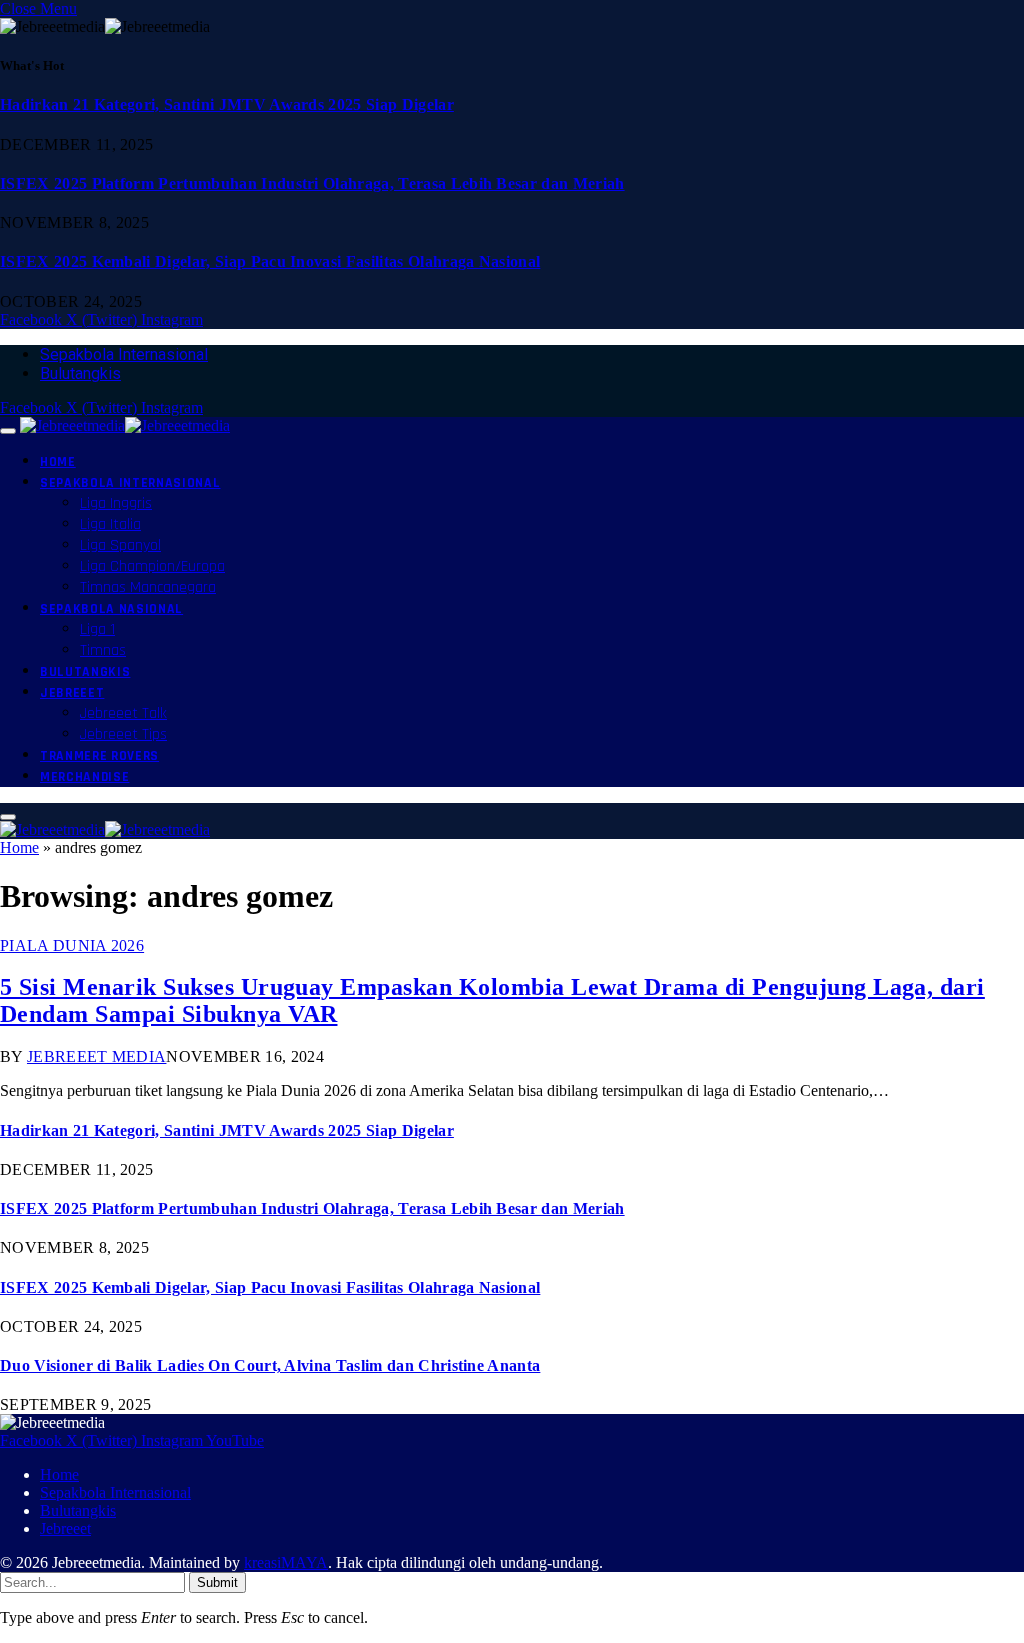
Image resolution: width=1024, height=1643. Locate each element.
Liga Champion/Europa (152, 566)
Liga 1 (97, 629)
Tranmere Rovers (99, 756)
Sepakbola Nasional (111, 609)
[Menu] (8, 431)
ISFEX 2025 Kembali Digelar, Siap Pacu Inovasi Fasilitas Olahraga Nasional (270, 261)
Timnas (103, 650)
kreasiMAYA (286, 1562)
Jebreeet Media (96, 1056)
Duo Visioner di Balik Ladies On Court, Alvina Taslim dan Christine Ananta (270, 1365)
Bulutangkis (80, 373)
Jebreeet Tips (123, 734)
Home (58, 462)
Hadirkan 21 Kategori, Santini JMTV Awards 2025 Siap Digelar (227, 104)
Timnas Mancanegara (148, 587)
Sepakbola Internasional (124, 354)
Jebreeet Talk (123, 713)
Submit (217, 1582)
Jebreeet (72, 693)
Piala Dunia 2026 (72, 945)
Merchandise (84, 777)
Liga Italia (110, 524)
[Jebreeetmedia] (125, 425)
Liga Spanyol (120, 545)
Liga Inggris (116, 503)
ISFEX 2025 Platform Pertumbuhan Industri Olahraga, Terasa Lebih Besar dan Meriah (312, 183)
